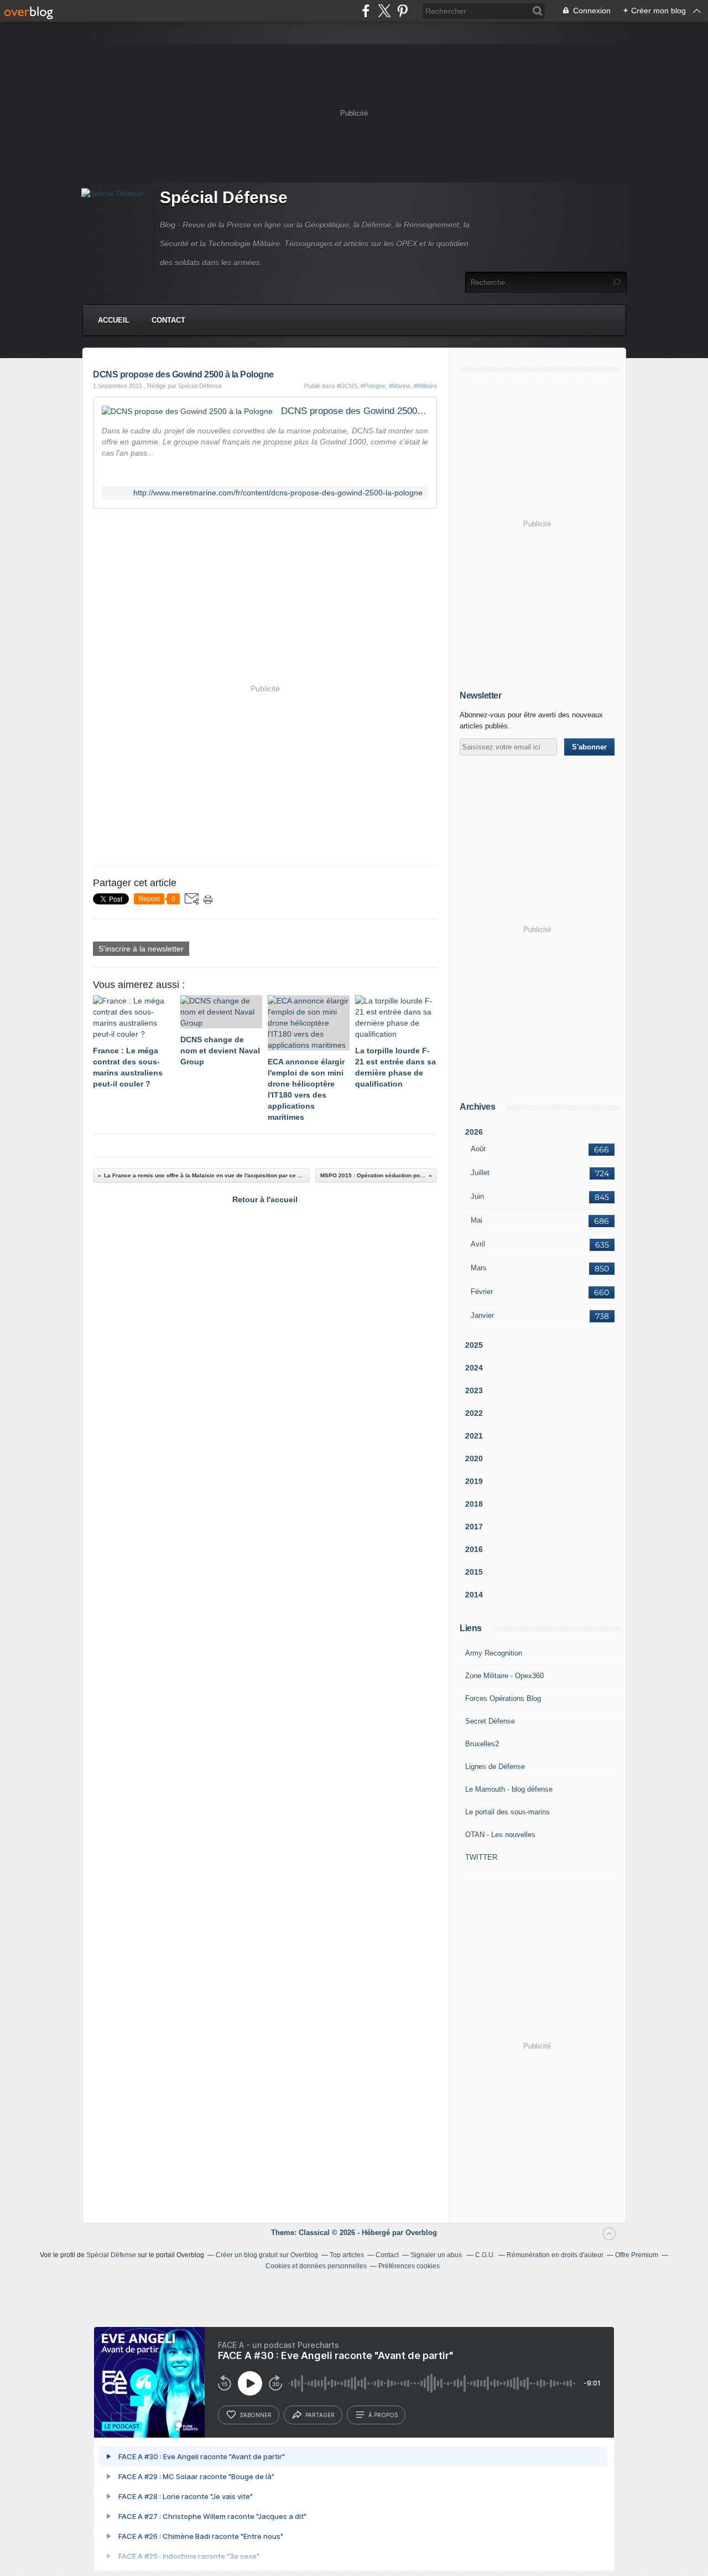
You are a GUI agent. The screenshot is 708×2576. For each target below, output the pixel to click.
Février (482, 1292)
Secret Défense (490, 1721)
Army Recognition (494, 1653)
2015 (474, 1572)
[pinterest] (402, 11)
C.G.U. (485, 2255)
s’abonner (256, 2415)
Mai (477, 1220)
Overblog (421, 2233)
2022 (474, 1413)
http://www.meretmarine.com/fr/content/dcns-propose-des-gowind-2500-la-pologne (278, 493)
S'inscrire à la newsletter (141, 949)
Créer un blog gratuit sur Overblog (267, 2255)
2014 (474, 1595)
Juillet (480, 1173)
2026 (474, 1132)
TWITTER (481, 1857)
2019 (474, 1481)
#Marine (400, 386)
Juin (477, 1196)
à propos (383, 2415)
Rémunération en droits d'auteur (555, 2255)
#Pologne (373, 386)
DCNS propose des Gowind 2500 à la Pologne (355, 411)
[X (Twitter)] (384, 11)
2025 (474, 1345)
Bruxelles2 (482, 1744)
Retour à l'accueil (265, 1199)
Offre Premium (637, 2255)
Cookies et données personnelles (316, 2266)
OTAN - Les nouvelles (500, 1835)
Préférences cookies (409, 2266)
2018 (474, 1504)
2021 (474, 1436)
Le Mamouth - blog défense (509, 1789)
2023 (474, 1390)
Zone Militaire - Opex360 (504, 1676)
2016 (474, 1549)
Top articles (347, 2255)
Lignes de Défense (495, 1767)
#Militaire (425, 386)
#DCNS (347, 386)
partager (320, 2415)
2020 (474, 1458)
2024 (474, 1368)
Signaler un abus (437, 2255)
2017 (474, 1527)
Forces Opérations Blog (503, 1698)
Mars (479, 1268)
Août (478, 1149)
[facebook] (366, 11)
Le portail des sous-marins (507, 1812)
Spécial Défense (224, 197)
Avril (478, 1244)
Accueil (114, 320)
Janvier (482, 1315)
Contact (168, 320)
